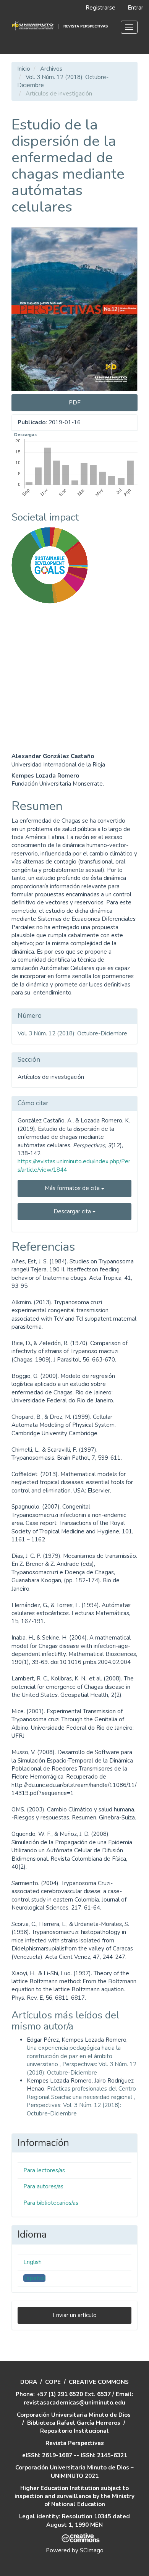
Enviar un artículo (75, 2315)
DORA (29, 2382)
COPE (53, 2382)
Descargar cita (73, 1211)
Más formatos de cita (73, 1188)
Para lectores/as (44, 2170)
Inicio (24, 69)
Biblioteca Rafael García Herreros (74, 2423)
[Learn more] (47, 724)
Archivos (51, 69)
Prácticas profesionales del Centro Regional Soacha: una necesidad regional (81, 2093)
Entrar (135, 8)
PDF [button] (75, 403)
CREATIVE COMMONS (99, 2382)
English (32, 2262)
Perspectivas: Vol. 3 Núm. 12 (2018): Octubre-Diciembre (82, 2068)
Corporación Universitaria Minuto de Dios (74, 2415)
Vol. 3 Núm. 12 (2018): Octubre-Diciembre (72, 1033)
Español (34, 2278)
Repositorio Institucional (74, 2431)
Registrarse (100, 8)
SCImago (92, 2550)
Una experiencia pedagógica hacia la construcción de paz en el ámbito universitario (74, 2056)
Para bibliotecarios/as (51, 2203)
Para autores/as (43, 2186)
